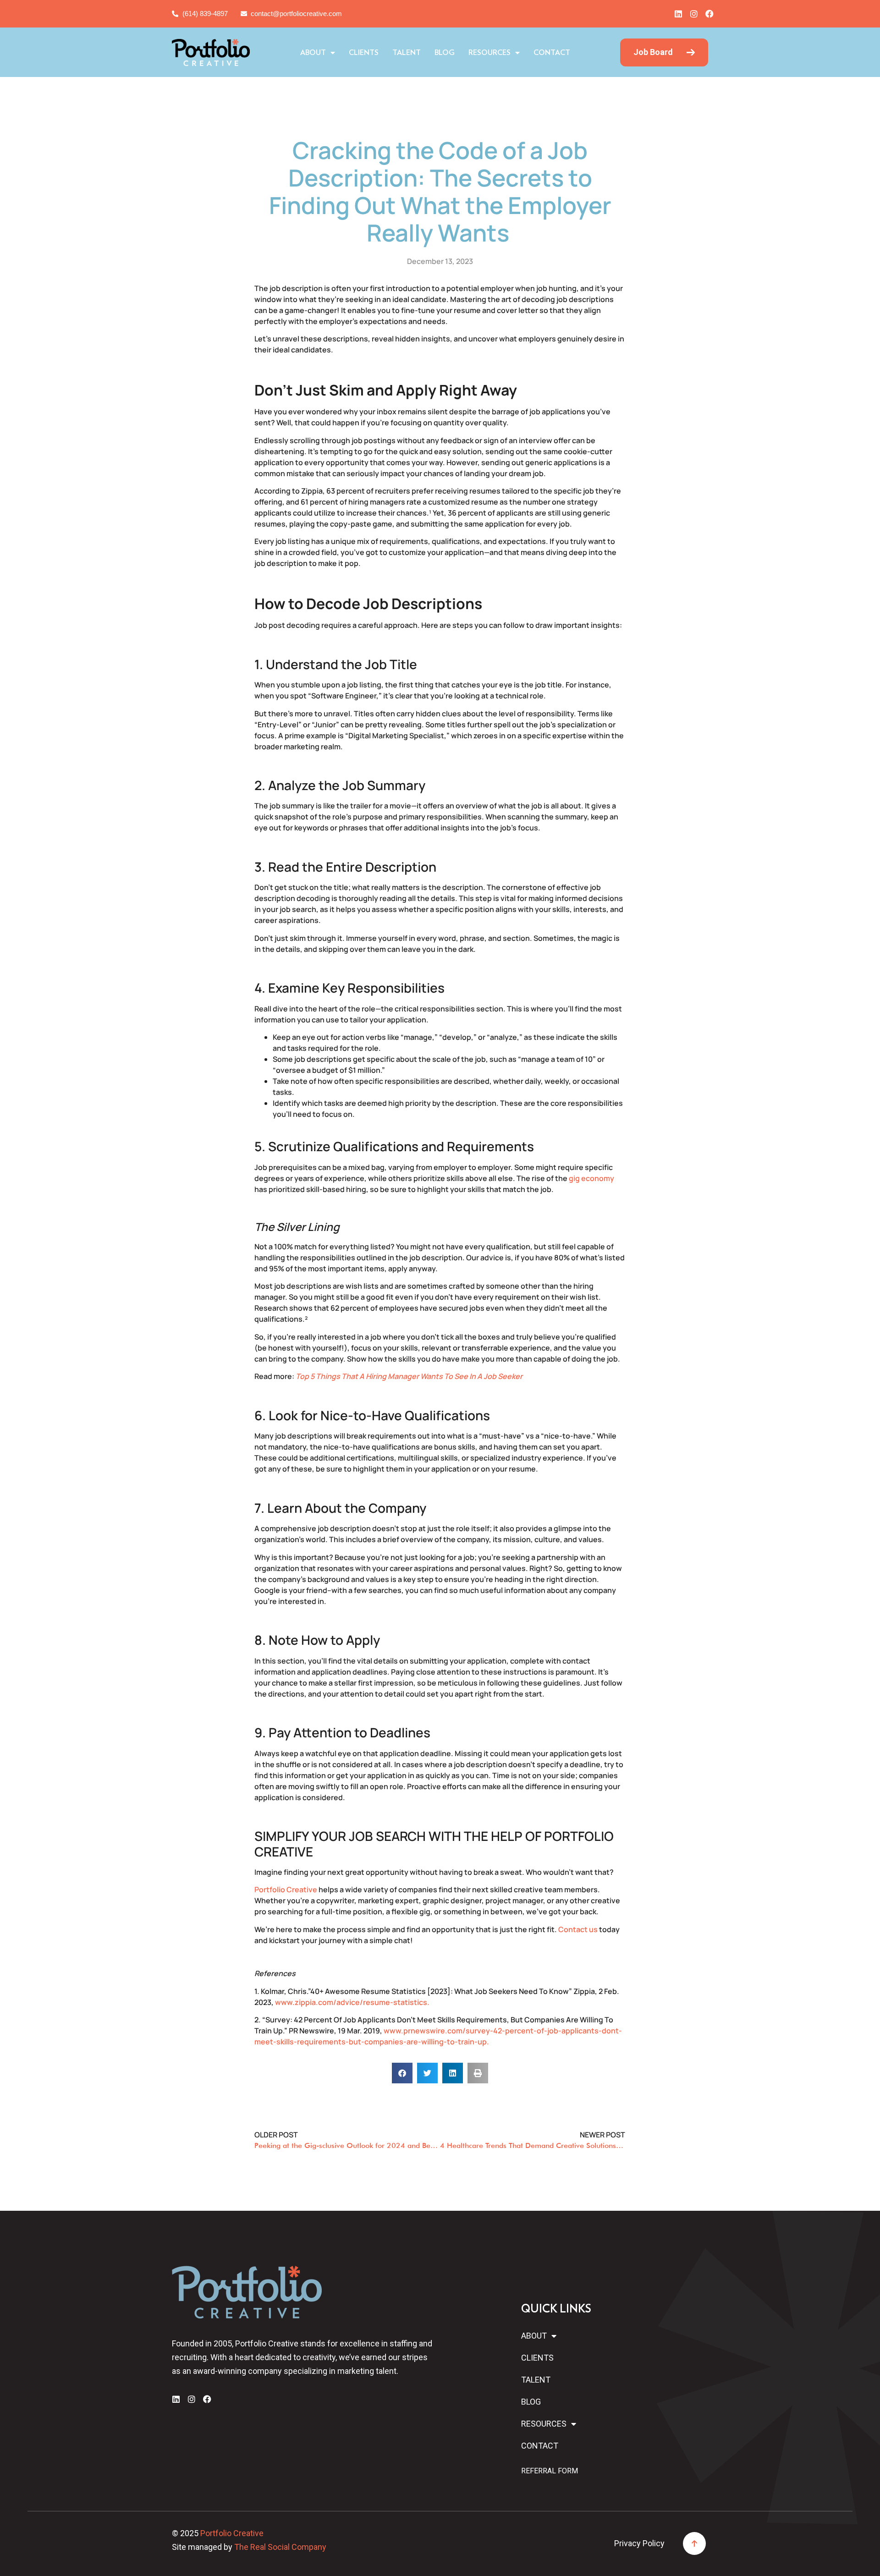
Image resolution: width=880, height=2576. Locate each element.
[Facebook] (709, 14)
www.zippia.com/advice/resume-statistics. (352, 2002)
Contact (552, 53)
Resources (489, 53)
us (593, 1929)
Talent (407, 53)
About (313, 53)
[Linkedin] (678, 14)
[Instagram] (694, 14)
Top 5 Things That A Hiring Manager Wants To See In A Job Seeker (409, 1376)
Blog (445, 53)
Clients (364, 53)
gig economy (591, 1178)
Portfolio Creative (286, 1889)
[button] (402, 2073)
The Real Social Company (280, 2547)
